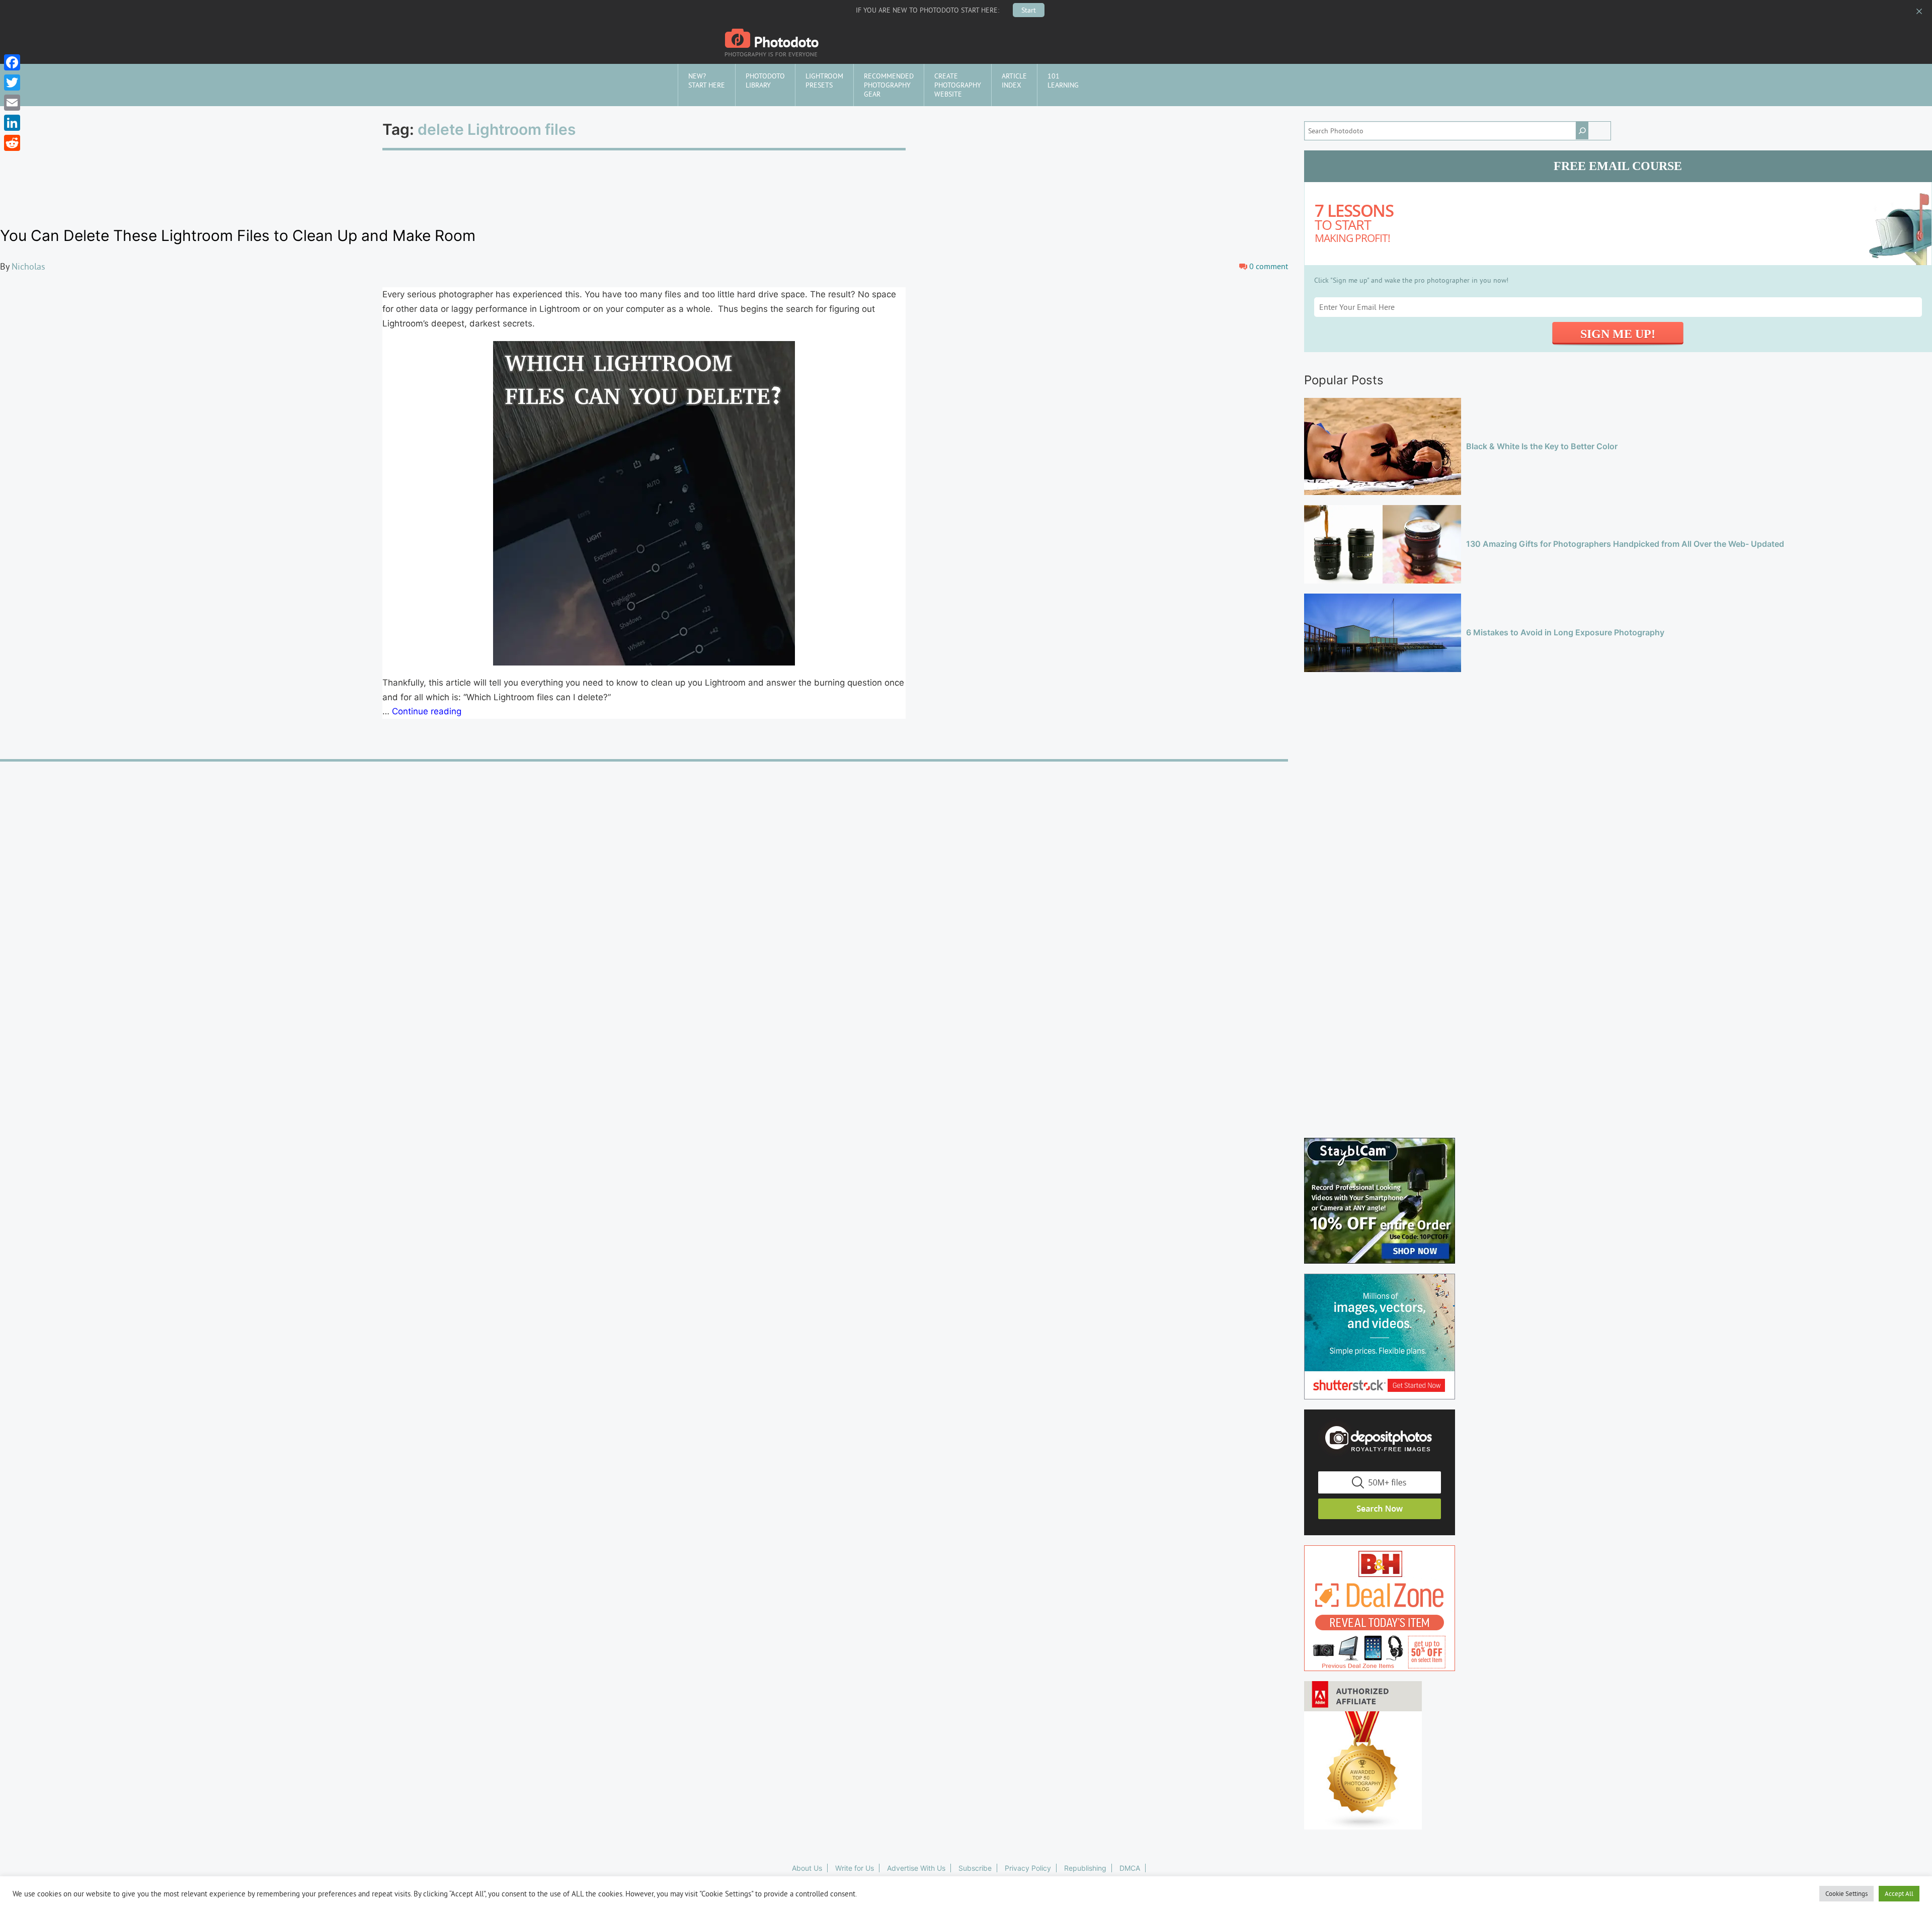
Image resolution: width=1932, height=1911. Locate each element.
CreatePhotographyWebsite (958, 85)
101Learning (1063, 80)
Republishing (1085, 1868)
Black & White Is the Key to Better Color (1542, 446)
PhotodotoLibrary (765, 80)
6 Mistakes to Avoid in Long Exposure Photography (1565, 632)
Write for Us (855, 1868)
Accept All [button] (1899, 1893)
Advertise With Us (916, 1868)
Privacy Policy (1028, 1868)
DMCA (1130, 1868)
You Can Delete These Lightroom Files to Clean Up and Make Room (238, 235)
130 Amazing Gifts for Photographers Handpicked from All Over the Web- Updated (1625, 544)
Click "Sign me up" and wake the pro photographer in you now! (1411, 280)
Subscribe (975, 1868)
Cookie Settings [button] (1846, 1893)
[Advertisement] (1618, 737)
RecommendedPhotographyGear (889, 85)
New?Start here (707, 80)
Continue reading (427, 711)
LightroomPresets (824, 80)
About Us (807, 1868)
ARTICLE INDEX (1014, 80)
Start (1029, 10)
